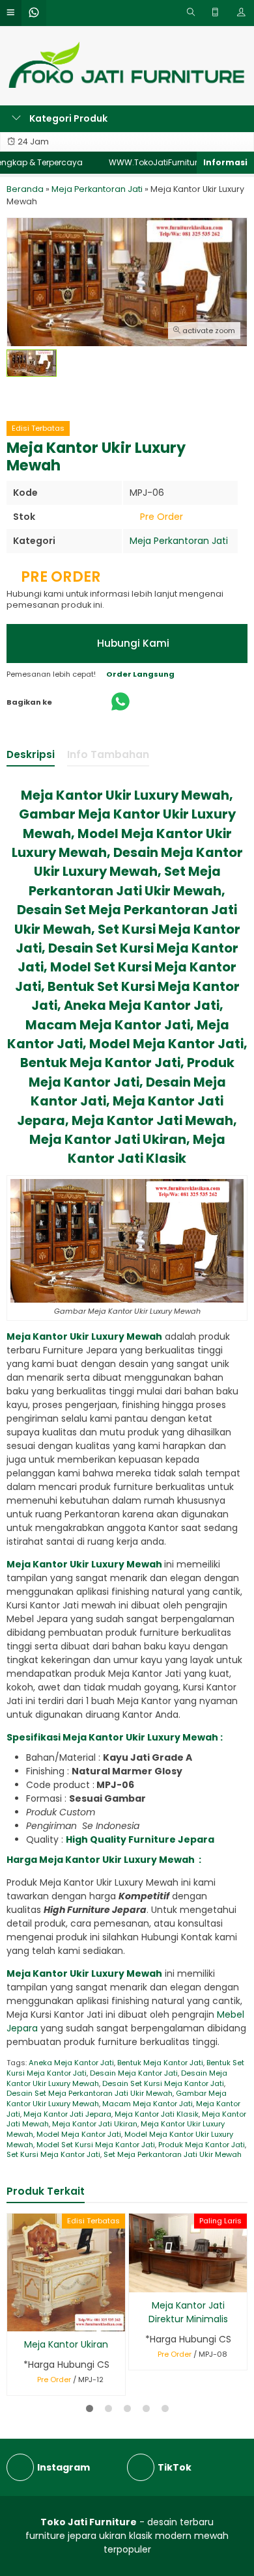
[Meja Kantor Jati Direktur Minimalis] (188, 2253)
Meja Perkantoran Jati (179, 541)
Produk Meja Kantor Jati (202, 2145)
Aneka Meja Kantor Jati (71, 2063)
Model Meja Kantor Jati (79, 2134)
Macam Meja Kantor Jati (148, 2104)
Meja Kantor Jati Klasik (157, 2114)
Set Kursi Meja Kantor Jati (53, 2154)
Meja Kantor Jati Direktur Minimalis (188, 2312)
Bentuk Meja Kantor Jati (160, 2063)
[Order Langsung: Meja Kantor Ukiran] (16, 2319)
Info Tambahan (108, 754)
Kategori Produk (67, 118)
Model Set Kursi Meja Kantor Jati (96, 2145)
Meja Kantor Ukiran (66, 2344)
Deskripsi (31, 754)
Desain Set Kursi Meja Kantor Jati (163, 2083)
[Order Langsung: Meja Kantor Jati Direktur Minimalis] (138, 2280)
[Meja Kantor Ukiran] (66, 2272)
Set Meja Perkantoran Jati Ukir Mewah (173, 2154)
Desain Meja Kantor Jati (134, 2073)
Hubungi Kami (132, 643)
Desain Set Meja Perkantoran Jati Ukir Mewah (90, 2093)
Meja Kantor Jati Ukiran (95, 2124)
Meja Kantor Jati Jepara (67, 2114)
